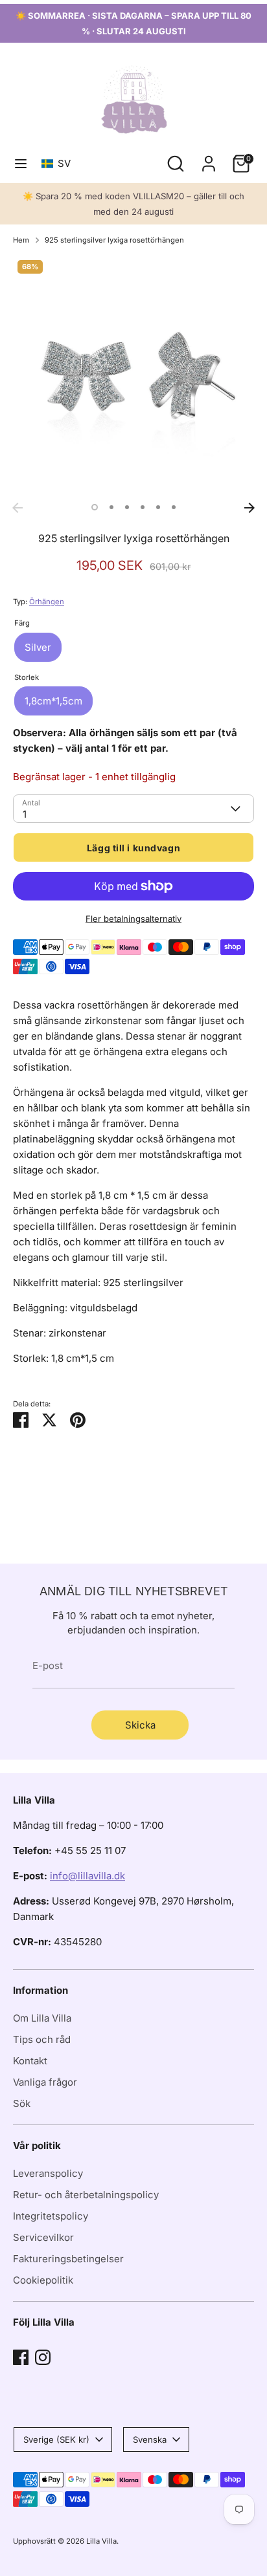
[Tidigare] (17, 508)
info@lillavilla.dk (87, 1876)
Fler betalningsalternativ (133, 919)
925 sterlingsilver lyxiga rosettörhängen (114, 240)
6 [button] (174, 507)
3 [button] (127, 507)
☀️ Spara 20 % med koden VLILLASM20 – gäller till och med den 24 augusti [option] (133, 204)
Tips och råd (42, 2039)
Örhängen (47, 602)
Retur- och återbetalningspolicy (86, 2195)
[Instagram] (43, 2357)
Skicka (140, 1725)
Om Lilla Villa (42, 2018)
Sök (22, 2103)
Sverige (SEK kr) (56, 2440)
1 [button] (95, 507)
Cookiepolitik (43, 2280)
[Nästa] (250, 508)
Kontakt (30, 2061)
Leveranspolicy (48, 2173)
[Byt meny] (21, 163)
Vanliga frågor (45, 2082)
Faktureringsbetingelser (68, 2259)
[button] (59, 163)
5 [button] (158, 507)
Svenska (150, 2440)
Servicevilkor (43, 2237)
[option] (133, 376)
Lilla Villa (101, 2541)
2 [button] (111, 507)
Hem (21, 240)
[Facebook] (21, 2357)
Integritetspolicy (51, 2216)
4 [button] (143, 507)
